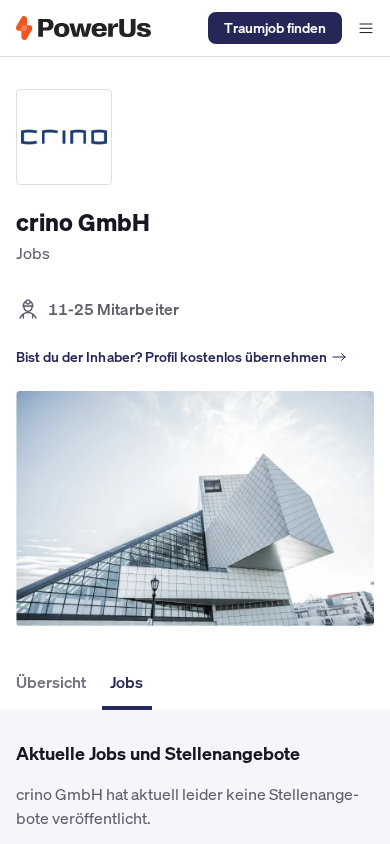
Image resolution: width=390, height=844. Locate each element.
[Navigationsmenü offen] (366, 28)
